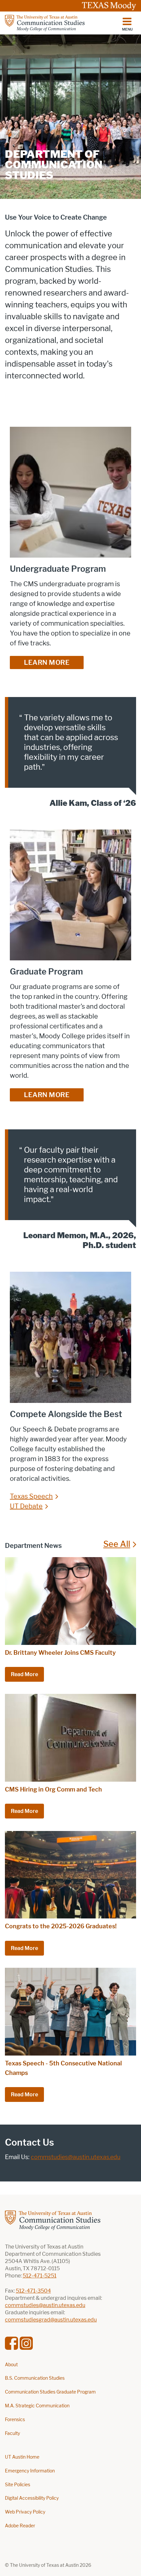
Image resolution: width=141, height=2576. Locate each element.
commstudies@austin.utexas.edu (76, 2157)
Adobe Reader (20, 2526)
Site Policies (18, 2485)
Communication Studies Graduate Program (50, 2392)
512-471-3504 (33, 2291)
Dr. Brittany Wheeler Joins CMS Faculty (60, 1653)
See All (117, 1544)
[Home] (45, 23)
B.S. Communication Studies (35, 2378)
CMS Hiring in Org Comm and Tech (53, 1790)
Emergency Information (30, 2471)
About (11, 2365)
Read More (24, 1674)
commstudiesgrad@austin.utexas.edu (51, 2320)
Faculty (12, 2433)
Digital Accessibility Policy (32, 2498)
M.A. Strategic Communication (37, 2406)
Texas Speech (31, 1496)
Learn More (47, 662)
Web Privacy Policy (25, 2512)
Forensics (15, 2420)
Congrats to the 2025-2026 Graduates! (61, 1926)
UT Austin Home (22, 2457)
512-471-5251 (40, 2276)
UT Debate (26, 1506)
